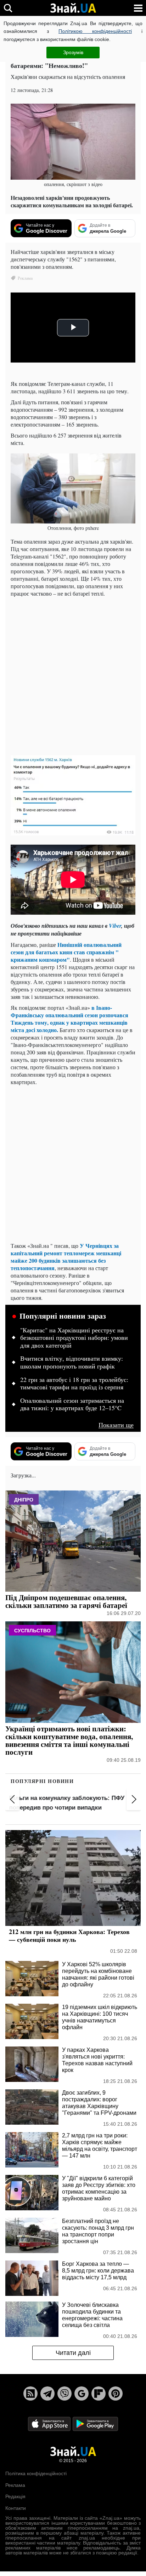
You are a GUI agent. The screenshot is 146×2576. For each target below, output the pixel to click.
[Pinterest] (116, 2393)
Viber (115, 926)
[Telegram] (47, 2393)
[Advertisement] (73, 675)
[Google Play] (95, 2424)
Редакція (15, 2496)
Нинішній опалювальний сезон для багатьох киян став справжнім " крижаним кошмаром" (66, 952)
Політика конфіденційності (36, 2473)
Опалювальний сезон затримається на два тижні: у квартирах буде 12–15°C (72, 1405)
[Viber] (64, 2393)
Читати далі (73, 2353)
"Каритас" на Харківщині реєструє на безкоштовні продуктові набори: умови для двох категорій (74, 1338)
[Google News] (82, 2393)
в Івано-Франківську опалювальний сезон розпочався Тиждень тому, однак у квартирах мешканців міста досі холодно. (69, 1019)
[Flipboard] (99, 2393)
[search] (8, 8)
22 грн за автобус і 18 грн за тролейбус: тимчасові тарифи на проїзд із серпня (74, 1384)
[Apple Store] (50, 2424)
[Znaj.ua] (73, 8)
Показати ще (116, 1425)
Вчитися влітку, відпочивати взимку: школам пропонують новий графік (72, 1362)
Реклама (15, 2485)
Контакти (16, 2508)
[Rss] (30, 2393)
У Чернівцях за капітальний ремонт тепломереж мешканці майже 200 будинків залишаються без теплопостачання (66, 1257)
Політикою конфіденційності (95, 31)
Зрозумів (73, 52)
